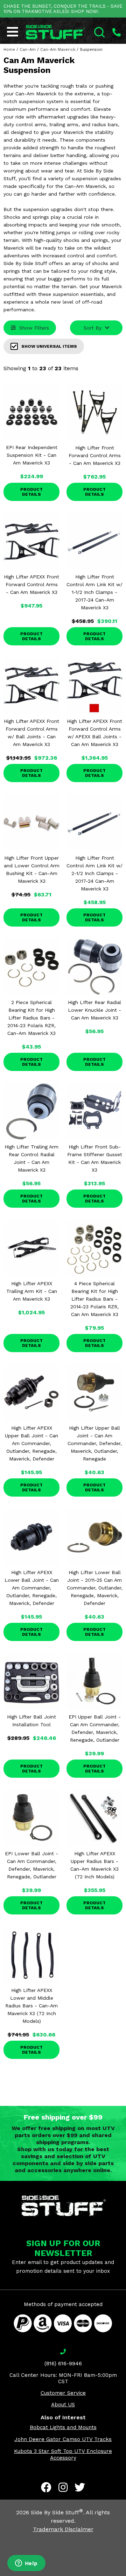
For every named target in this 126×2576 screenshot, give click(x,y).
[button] (126, 2576)
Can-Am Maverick (58, 50)
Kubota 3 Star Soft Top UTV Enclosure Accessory (63, 2455)
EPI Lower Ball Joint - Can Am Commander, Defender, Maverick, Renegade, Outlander (31, 1865)
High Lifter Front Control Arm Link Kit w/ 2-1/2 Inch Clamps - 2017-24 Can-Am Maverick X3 (94, 873)
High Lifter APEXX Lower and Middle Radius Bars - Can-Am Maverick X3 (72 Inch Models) (31, 2006)
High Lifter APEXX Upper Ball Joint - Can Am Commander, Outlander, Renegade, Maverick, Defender (31, 1443)
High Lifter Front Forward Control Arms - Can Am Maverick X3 (95, 455)
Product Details (31, 492)
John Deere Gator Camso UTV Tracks (63, 2439)
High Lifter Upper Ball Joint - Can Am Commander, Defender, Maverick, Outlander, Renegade (95, 1443)
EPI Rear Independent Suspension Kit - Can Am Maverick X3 (32, 455)
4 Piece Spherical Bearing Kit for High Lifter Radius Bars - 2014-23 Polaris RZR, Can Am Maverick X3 (94, 1299)
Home (9, 50)
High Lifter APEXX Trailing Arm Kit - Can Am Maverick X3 (32, 1291)
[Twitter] (80, 2487)
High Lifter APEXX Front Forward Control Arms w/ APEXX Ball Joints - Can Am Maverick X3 (94, 733)
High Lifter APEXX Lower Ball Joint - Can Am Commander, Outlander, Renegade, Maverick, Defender (32, 1588)
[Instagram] (63, 2487)
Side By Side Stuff (57, 2512)
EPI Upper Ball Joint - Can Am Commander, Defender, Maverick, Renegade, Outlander (95, 1728)
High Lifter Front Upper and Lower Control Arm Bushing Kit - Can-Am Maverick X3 (32, 869)
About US (63, 2405)
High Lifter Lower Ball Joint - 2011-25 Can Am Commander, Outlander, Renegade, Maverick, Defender (95, 1588)
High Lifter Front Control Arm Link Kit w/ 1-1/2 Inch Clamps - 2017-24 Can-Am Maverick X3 (94, 592)
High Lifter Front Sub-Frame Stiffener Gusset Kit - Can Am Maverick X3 (95, 1158)
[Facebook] (46, 2487)
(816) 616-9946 (63, 2364)
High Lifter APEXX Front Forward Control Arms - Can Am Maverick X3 (31, 584)
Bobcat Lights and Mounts (63, 2427)
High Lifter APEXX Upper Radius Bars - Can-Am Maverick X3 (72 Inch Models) (94, 1865)
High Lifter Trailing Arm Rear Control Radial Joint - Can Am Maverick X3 (31, 1158)
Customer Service (63, 2393)
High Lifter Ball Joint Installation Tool (31, 1721)
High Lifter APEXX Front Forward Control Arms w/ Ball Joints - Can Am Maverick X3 (31, 733)
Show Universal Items (49, 346)
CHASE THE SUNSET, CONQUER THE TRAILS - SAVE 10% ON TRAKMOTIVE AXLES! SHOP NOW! (63, 9)
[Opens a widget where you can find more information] (26, 2564)
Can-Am (28, 50)
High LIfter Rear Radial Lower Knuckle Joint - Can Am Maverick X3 (94, 1010)
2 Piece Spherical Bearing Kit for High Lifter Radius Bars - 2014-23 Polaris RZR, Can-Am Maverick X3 (31, 1018)
